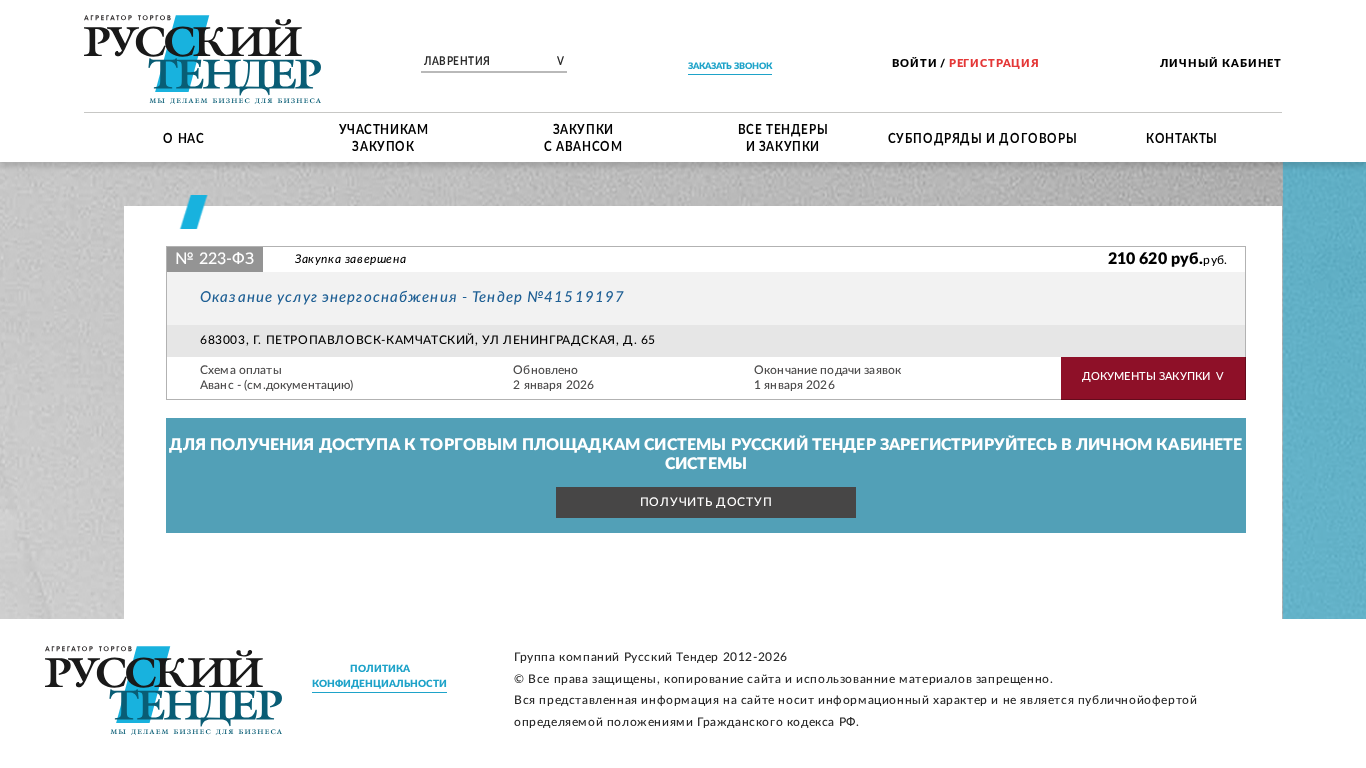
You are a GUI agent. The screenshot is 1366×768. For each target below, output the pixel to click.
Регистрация (994, 63)
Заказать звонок (730, 66)
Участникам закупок (384, 137)
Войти (914, 63)
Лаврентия (494, 62)
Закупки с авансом (583, 137)
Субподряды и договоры (983, 137)
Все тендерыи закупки (783, 137)
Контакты (1182, 137)
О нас (183, 137)
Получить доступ (706, 502)
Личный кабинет (1221, 63)
